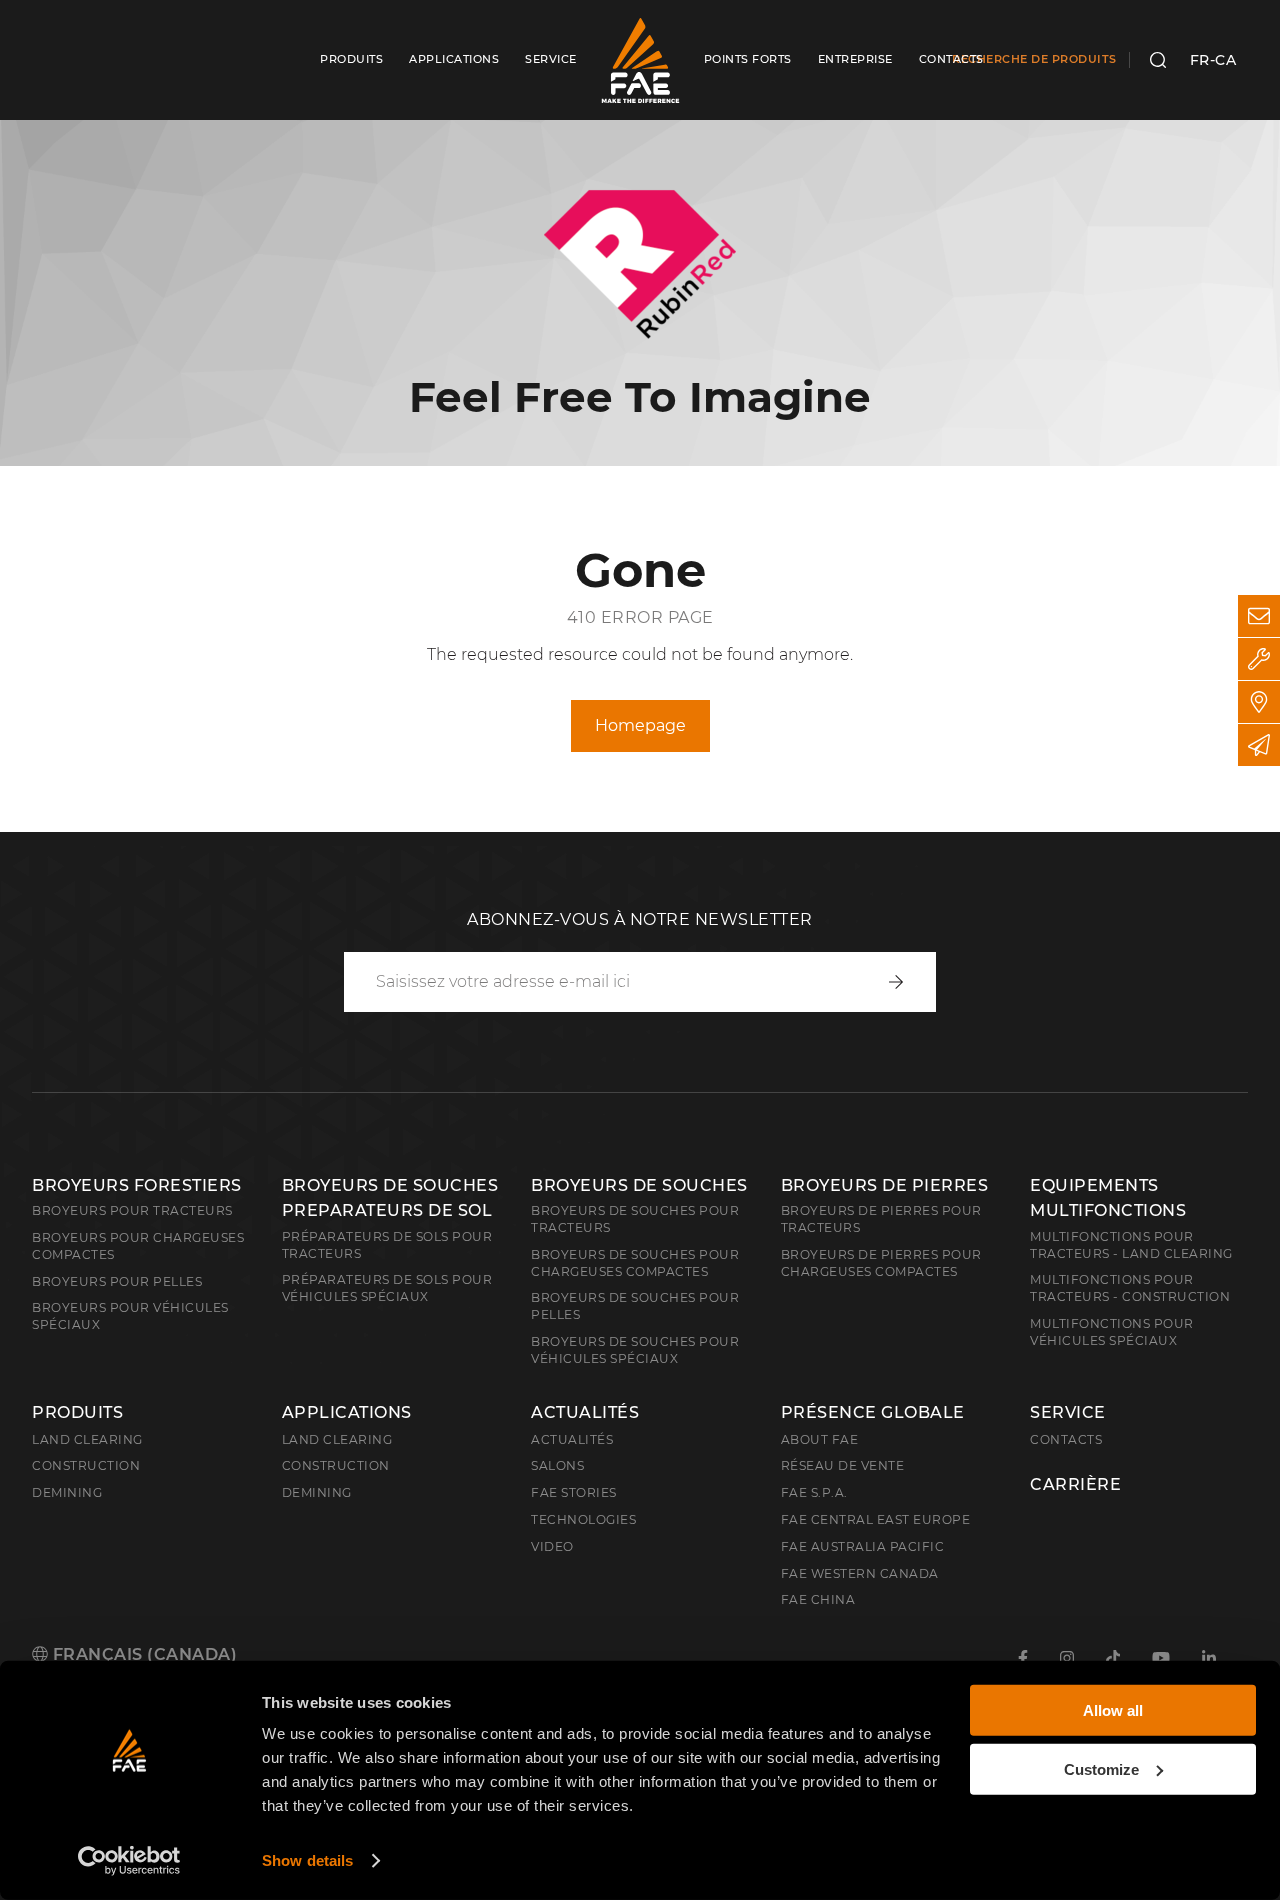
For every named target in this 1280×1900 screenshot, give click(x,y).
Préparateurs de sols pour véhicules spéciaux (387, 1288)
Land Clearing (337, 1439)
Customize (1101, 1768)
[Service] (1259, 659)
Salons (557, 1465)
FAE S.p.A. (814, 1492)
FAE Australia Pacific (863, 1546)
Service (1068, 1413)
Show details (307, 1860)
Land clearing (87, 1439)
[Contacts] (1259, 616)
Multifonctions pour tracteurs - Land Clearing (1131, 1245)
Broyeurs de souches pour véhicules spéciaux (635, 1350)
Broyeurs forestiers (137, 1185)
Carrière (1075, 1485)
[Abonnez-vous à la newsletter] (1259, 745)
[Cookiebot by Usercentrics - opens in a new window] (129, 1861)
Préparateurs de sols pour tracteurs (387, 1245)
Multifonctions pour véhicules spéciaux (1112, 1332)
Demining (67, 1492)
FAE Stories (574, 1492)
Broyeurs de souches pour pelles (635, 1306)
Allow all (1113, 1710)
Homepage (640, 725)
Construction (86, 1465)
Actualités (585, 1413)
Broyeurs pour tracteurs (132, 1210)
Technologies (583, 1519)
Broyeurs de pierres (885, 1185)
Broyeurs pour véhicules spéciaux (130, 1316)
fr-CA (1213, 60)
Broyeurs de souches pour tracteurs (635, 1219)
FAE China (818, 1599)
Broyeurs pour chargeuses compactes (138, 1246)
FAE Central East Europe (876, 1519)
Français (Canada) (142, 1654)
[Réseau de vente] (1259, 702)
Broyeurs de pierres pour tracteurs (881, 1219)
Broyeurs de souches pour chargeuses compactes (635, 1263)
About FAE (820, 1439)
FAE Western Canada (860, 1573)
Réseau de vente (843, 1465)
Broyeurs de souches (639, 1185)
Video (552, 1546)
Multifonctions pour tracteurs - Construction (1130, 1288)
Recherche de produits (1034, 59)
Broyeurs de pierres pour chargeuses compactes (881, 1263)
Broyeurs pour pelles (117, 1281)
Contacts (1066, 1439)
